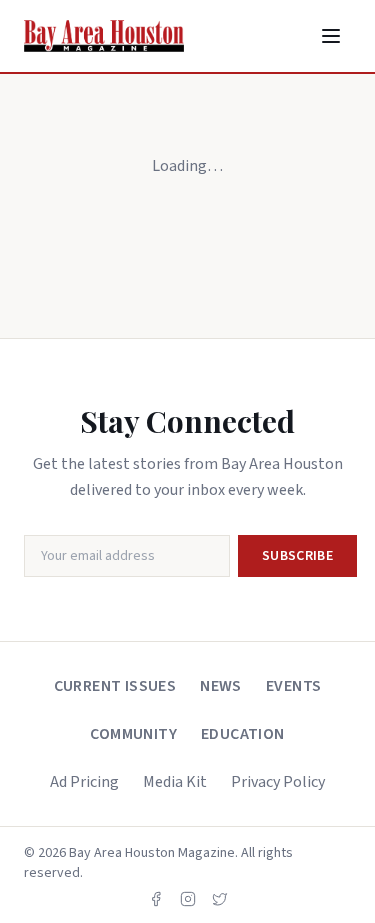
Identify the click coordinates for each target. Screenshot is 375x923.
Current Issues (115, 686)
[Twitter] (220, 899)
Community (133, 734)
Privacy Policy (278, 782)
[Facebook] (156, 899)
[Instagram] (188, 899)
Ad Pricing (84, 782)
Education (243, 734)
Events (293, 686)
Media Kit (175, 782)
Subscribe (297, 556)
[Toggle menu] (331, 36)
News (221, 686)
